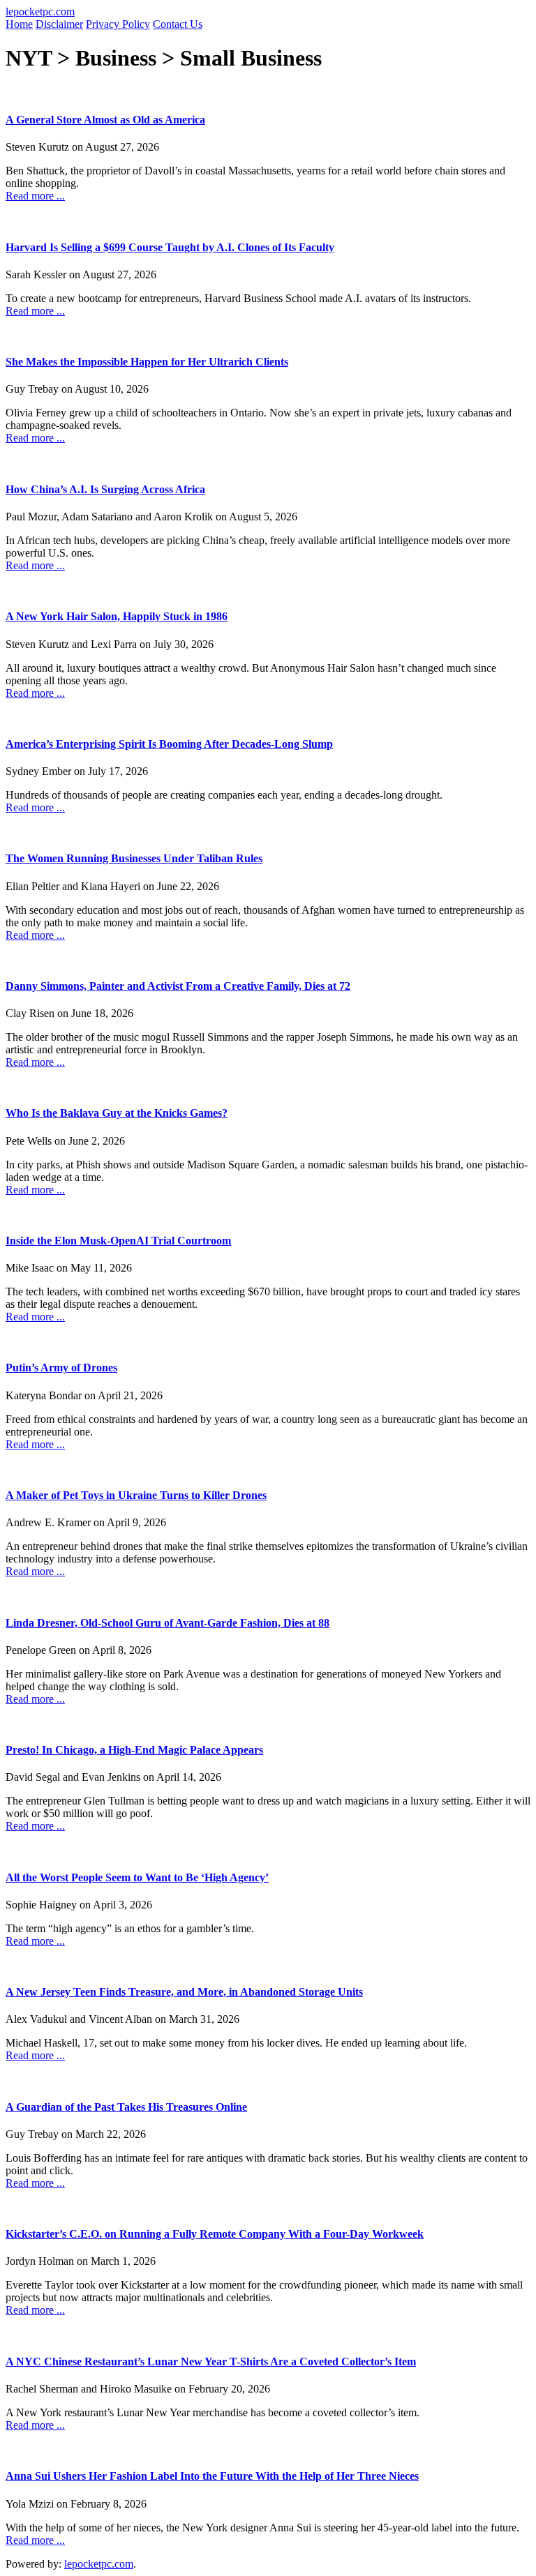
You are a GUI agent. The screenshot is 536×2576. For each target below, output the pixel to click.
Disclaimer (59, 24)
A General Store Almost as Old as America (105, 120)
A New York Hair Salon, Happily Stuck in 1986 (117, 616)
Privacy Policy (118, 24)
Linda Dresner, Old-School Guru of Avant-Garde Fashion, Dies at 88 (167, 1623)
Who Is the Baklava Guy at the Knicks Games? (117, 1113)
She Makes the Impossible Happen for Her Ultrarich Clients (147, 362)
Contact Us (178, 24)
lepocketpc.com (40, 12)
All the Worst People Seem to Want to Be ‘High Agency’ (137, 1877)
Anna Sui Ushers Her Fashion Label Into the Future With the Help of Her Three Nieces (212, 2476)
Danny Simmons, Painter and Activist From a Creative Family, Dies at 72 (178, 986)
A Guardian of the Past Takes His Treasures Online (126, 2107)
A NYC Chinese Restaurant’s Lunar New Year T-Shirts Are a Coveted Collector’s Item (211, 2362)
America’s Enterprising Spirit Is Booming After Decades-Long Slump (169, 744)
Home (19, 24)
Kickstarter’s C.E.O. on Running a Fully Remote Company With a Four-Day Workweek (215, 2234)
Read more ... (35, 196)
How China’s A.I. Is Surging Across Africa (105, 489)
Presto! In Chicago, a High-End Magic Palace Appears (134, 1750)
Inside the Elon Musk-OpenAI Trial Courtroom (118, 1241)
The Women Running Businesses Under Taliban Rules (134, 858)
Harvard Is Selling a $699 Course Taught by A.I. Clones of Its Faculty (170, 247)
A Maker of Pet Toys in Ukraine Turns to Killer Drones (136, 1495)
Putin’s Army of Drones (61, 1368)
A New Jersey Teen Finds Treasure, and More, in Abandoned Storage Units (184, 1992)
